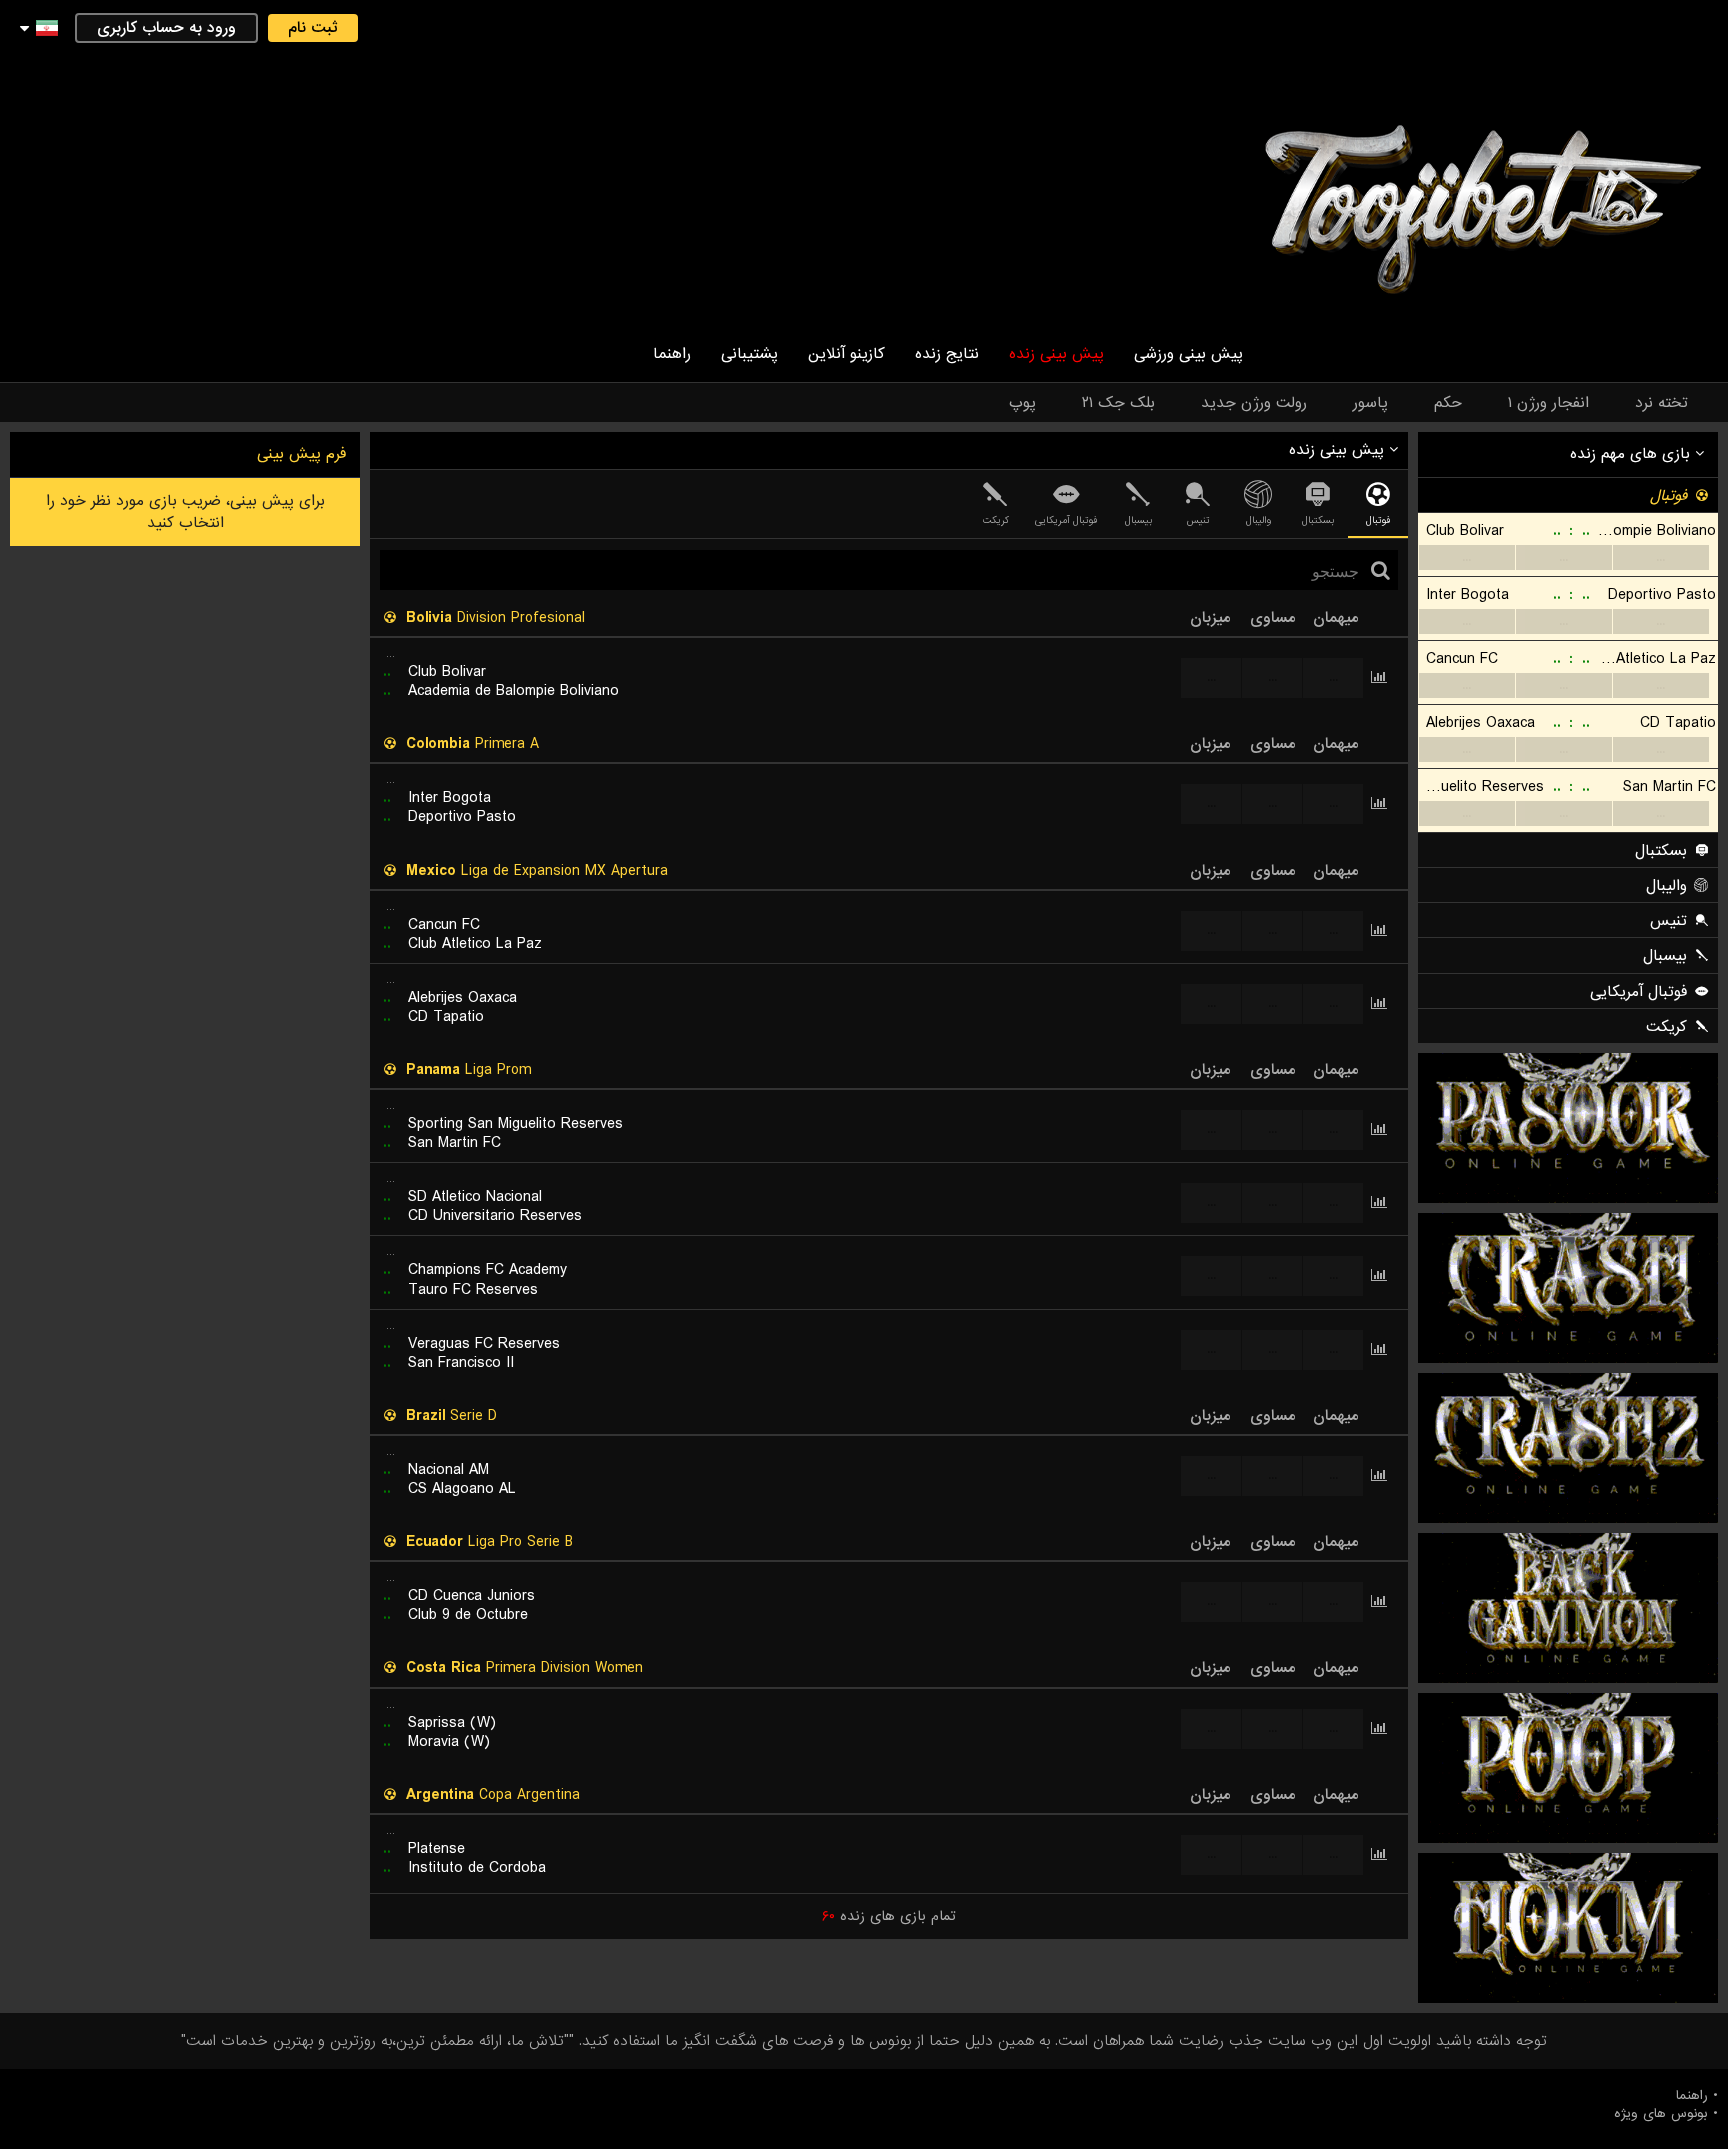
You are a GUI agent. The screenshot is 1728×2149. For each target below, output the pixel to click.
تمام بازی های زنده (889, 1916)
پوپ (1022, 403)
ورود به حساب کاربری (166, 28)
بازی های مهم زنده (1632, 454)
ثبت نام (313, 28)
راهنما (672, 354)
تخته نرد (1661, 403)
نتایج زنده (947, 354)
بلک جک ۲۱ (1118, 403)
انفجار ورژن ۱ (1548, 403)
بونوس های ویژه (1661, 2114)
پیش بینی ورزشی (1188, 354)
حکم (1448, 403)
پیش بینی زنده (1056, 354)
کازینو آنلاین (846, 354)
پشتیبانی (749, 354)
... (1466, 557)
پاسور (1370, 403)
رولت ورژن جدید (1254, 403)
